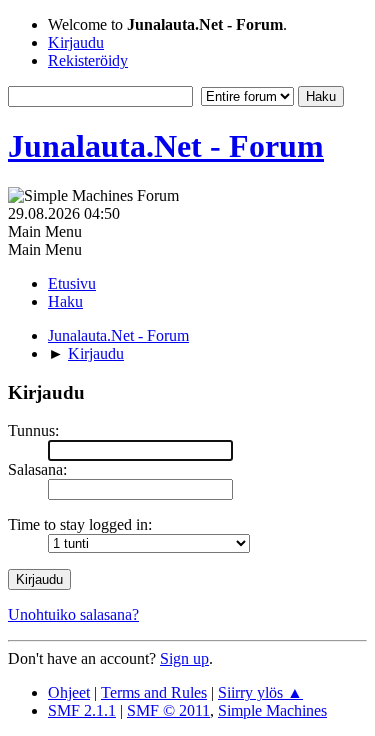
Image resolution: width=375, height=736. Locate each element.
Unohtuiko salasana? (73, 614)
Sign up (184, 658)
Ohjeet (69, 692)
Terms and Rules (154, 692)
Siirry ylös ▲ (260, 692)
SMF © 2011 (168, 710)
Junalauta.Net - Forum (166, 146)
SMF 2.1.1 (82, 710)
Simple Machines (272, 710)
